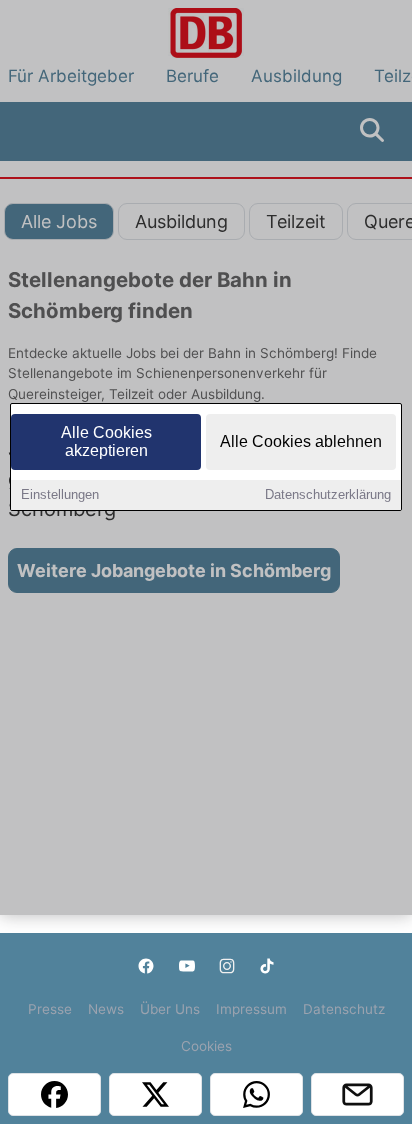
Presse (50, 1009)
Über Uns (170, 1009)
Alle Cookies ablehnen (301, 441)
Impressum (251, 1009)
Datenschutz (344, 1009)
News (106, 1009)
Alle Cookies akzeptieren (106, 441)
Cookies (206, 1046)
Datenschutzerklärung (328, 494)
